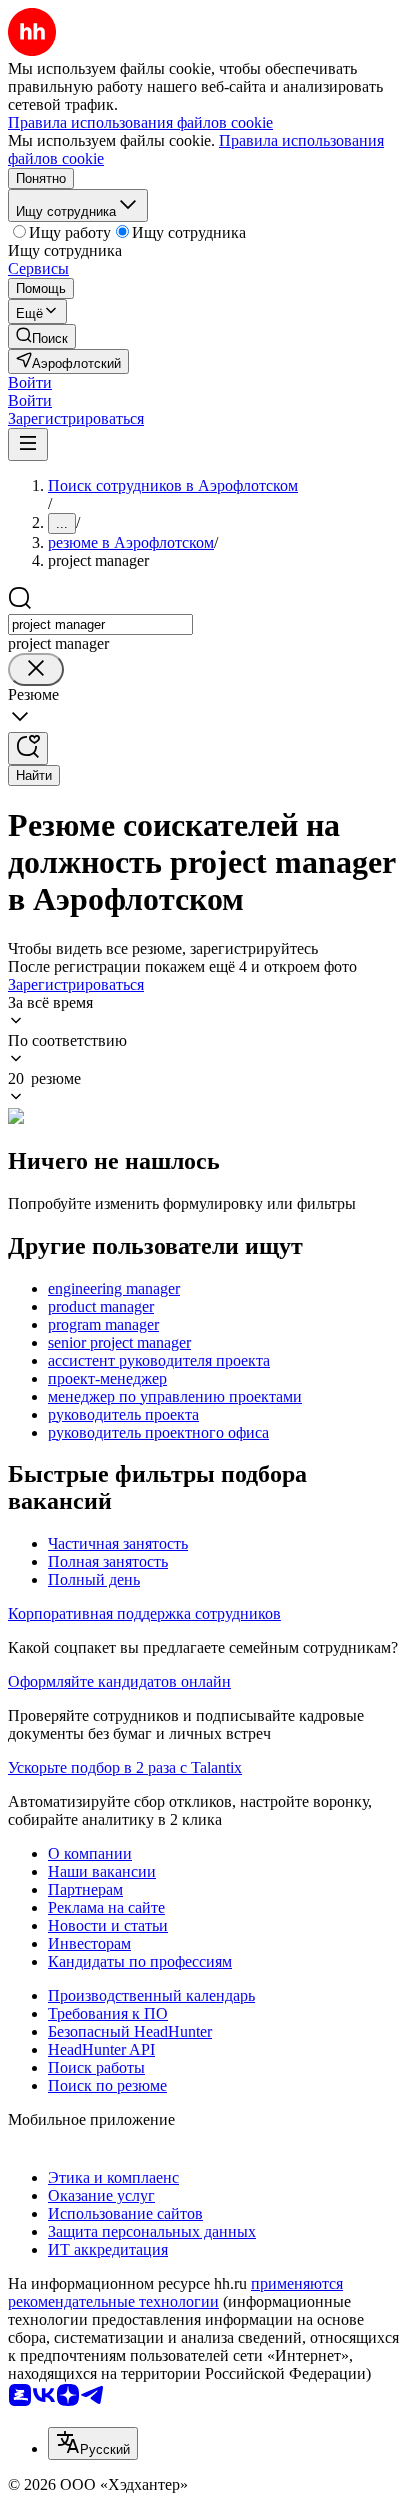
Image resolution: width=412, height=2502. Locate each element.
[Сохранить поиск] (28, 748)
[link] (42, 336)
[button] (30, 382)
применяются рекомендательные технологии (175, 2292)
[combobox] (100, 624)
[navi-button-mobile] (28, 444)
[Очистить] (36, 669)
